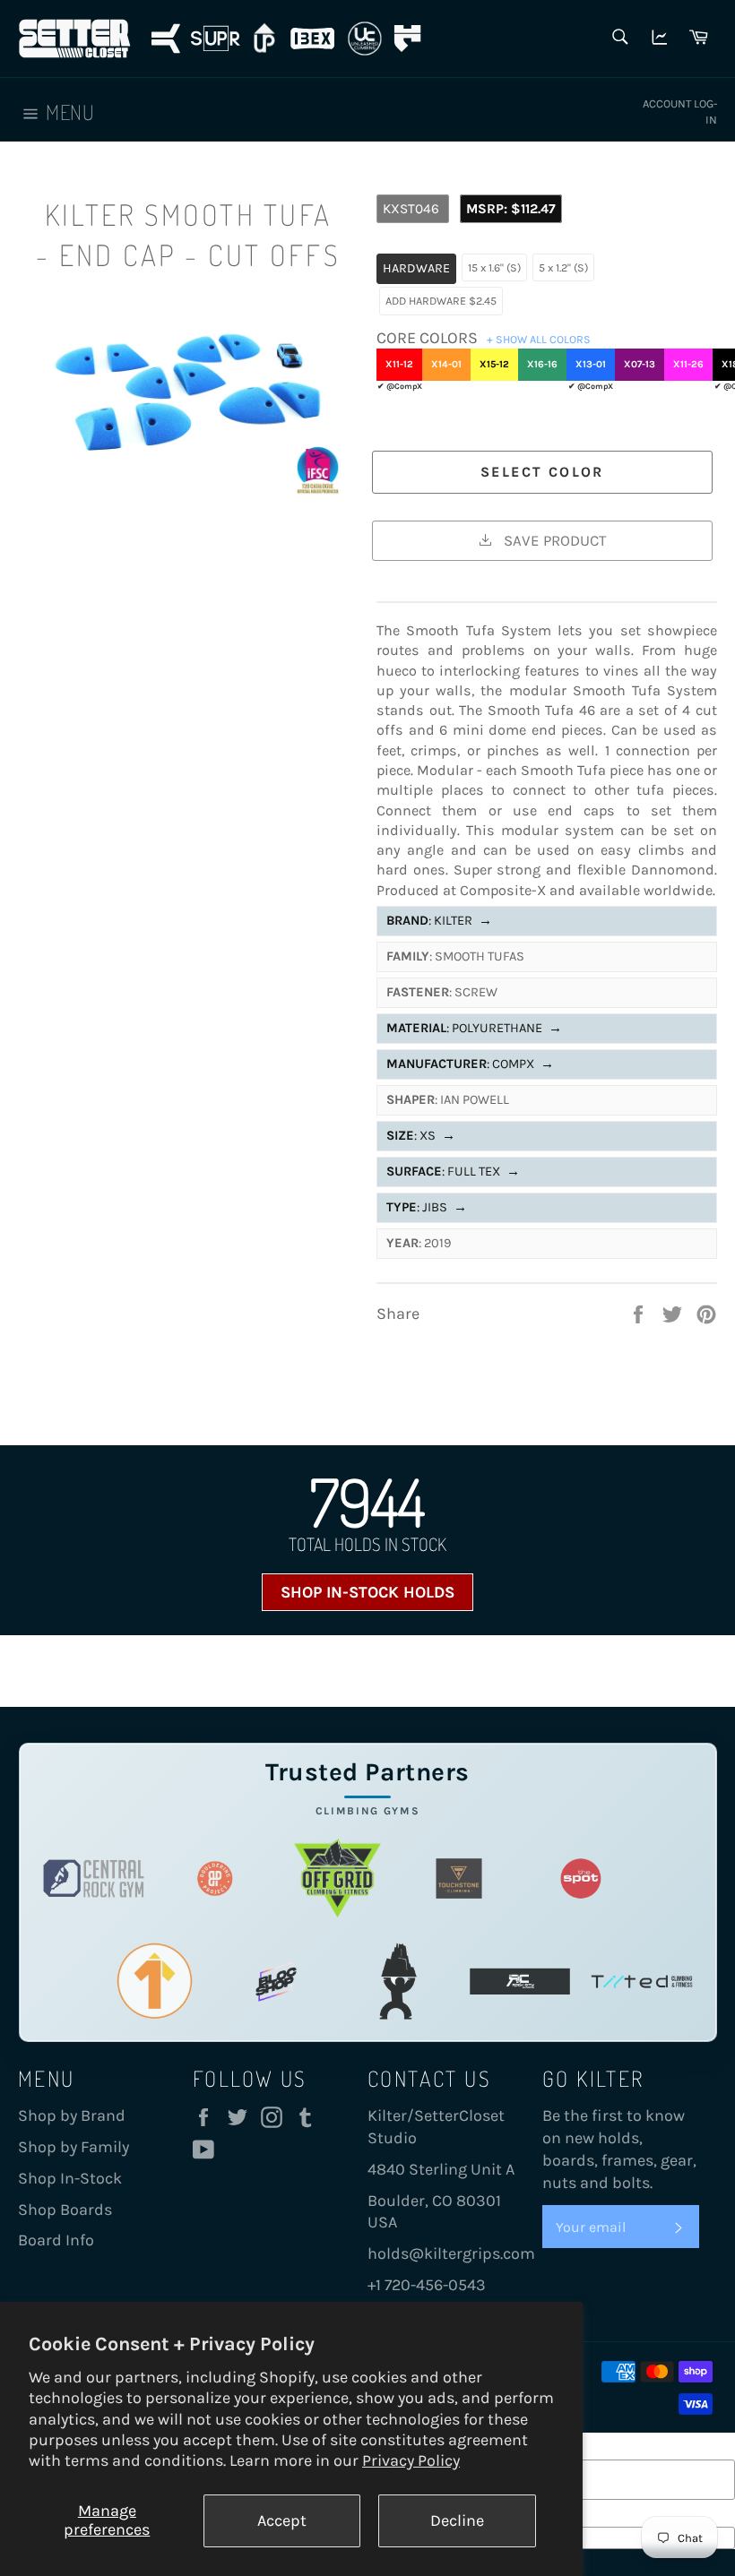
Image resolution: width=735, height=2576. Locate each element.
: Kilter (439, 921)
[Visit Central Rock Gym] (94, 1878)
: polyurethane (474, 1028)
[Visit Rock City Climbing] (520, 1982)
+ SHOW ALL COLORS (539, 339)
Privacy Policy (411, 2460)
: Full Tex (453, 1172)
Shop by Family (73, 2147)
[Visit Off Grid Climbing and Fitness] (337, 1878)
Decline (457, 2520)
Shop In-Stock (70, 2178)
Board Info (56, 2240)
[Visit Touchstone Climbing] (459, 1878)
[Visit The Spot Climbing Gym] (581, 1878)
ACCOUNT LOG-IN (680, 112)
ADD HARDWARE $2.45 (441, 301)
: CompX (470, 1064)
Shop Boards (65, 2210)
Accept (282, 2520)
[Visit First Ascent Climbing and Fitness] (154, 1982)
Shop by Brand (72, 2115)
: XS (421, 1136)
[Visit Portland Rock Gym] (398, 1982)
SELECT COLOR (542, 472)
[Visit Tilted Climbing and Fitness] (642, 1982)
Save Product (553, 540)
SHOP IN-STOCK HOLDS (367, 1592)
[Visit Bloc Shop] (276, 1982)
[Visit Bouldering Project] (215, 1878)
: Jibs (427, 1207)
